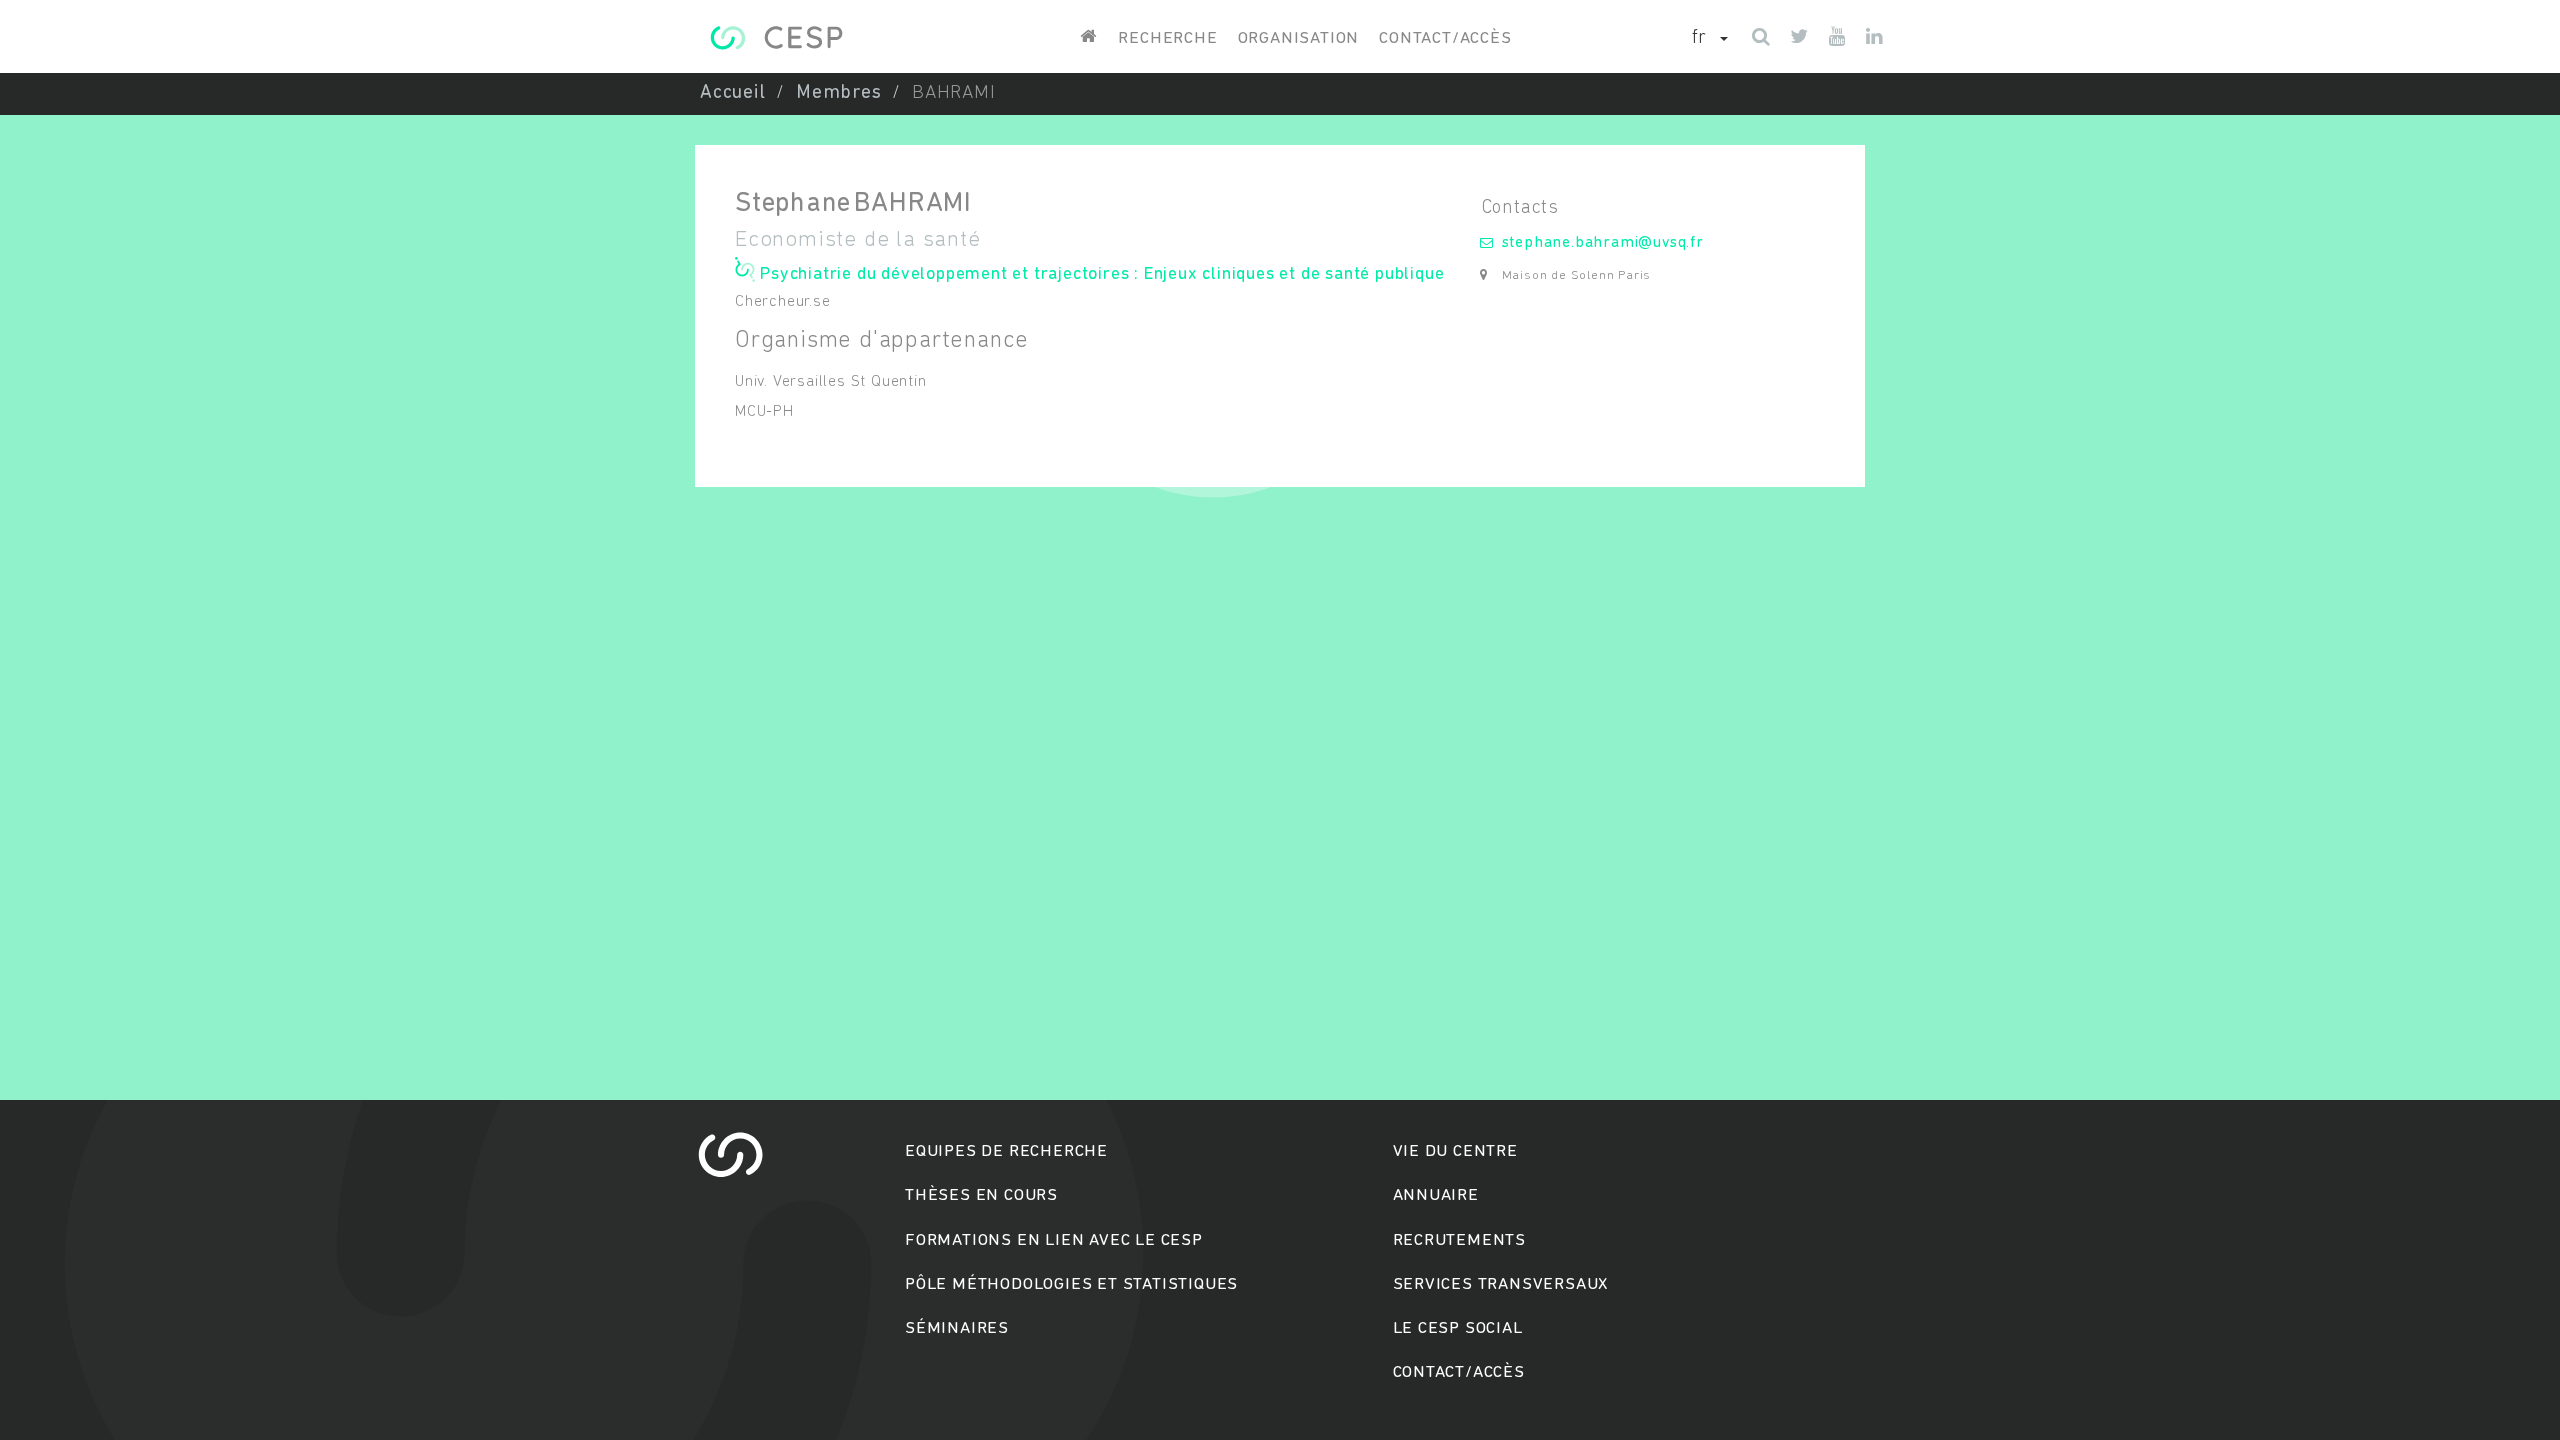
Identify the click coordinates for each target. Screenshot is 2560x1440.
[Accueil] (776, 37)
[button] (1710, 39)
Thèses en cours (981, 1195)
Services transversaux (1501, 1284)
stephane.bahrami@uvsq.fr (1603, 243)
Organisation (1299, 38)
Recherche (1167, 38)
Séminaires (957, 1328)
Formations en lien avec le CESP (1054, 1240)
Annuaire (1436, 1195)
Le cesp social (1458, 1328)
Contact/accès (1445, 38)
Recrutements (1460, 1240)
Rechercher (1280, 796)
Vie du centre (1455, 1151)
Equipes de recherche (1006, 1151)
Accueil (733, 93)
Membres (839, 93)
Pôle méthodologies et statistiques (1071, 1284)
